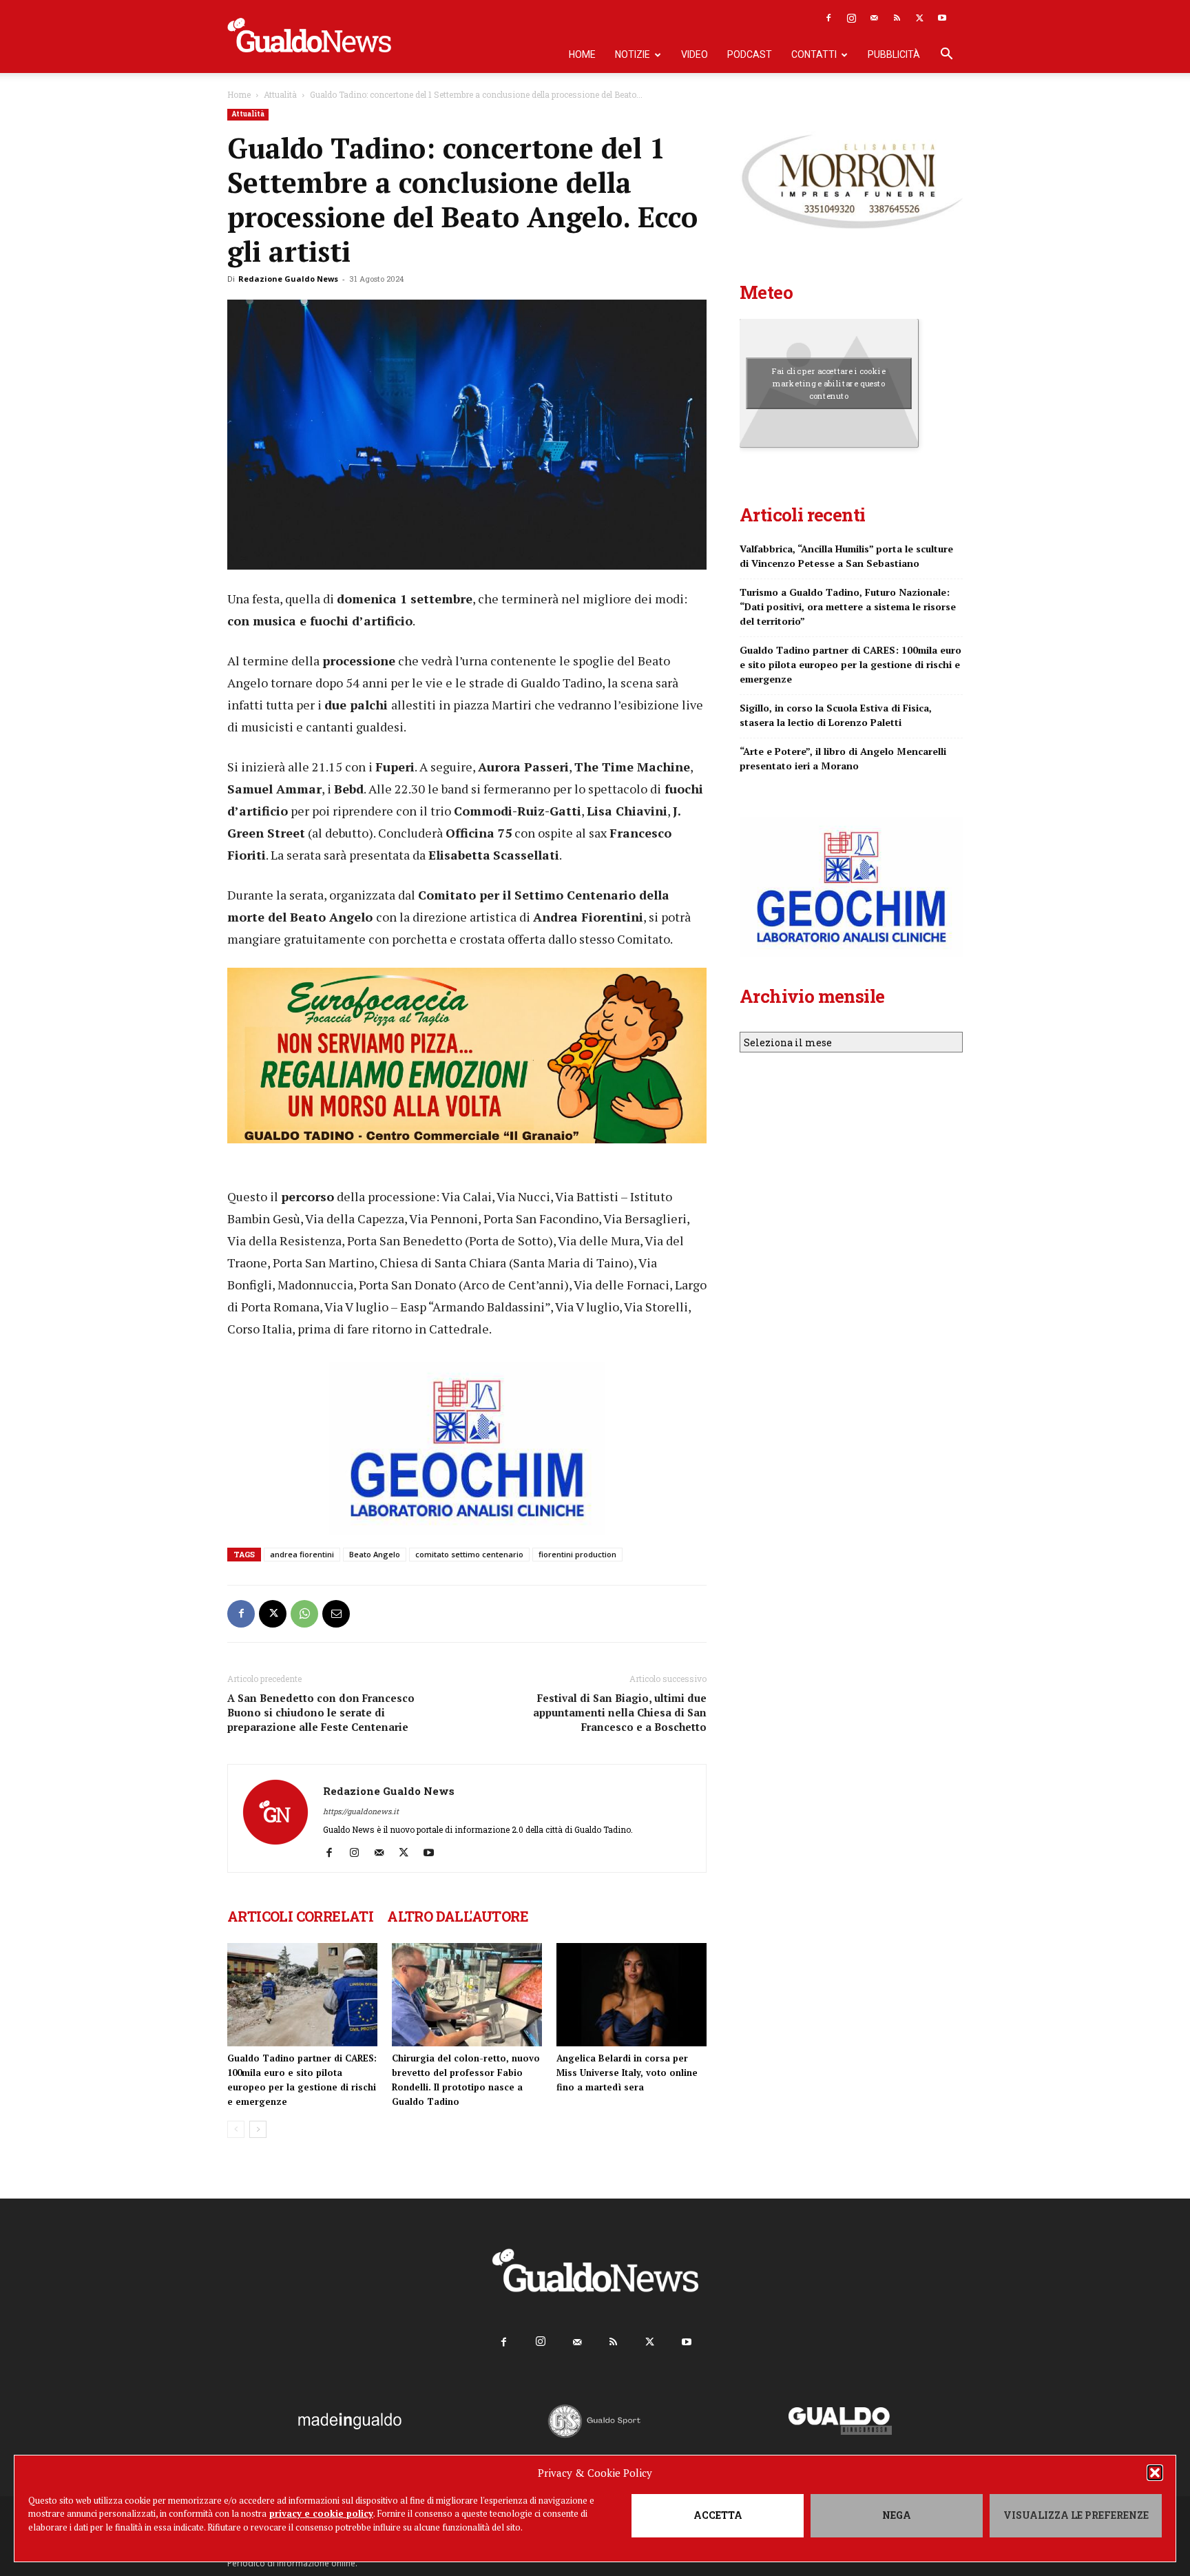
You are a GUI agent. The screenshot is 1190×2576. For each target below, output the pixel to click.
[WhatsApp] (304, 1614)
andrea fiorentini (302, 1554)
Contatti (814, 54)
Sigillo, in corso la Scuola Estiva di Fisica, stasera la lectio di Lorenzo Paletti (836, 715)
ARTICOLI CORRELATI (300, 1916)
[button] (1155, 2473)
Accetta (718, 2515)
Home (582, 54)
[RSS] (897, 18)
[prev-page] (236, 2129)
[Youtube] (942, 18)
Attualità (280, 94)
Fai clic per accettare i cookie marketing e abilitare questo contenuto (829, 383)
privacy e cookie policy (321, 2513)
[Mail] (874, 18)
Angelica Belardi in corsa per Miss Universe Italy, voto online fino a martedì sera (627, 2073)
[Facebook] (828, 18)
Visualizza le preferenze (1076, 2515)
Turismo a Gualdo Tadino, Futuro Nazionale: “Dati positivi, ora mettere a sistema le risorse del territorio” (848, 606)
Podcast (750, 54)
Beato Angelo (375, 1554)
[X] (919, 18)
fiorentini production (577, 1554)
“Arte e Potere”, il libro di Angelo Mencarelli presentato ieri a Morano (843, 758)
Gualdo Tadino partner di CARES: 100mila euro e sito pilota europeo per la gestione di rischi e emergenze (850, 664)
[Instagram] (851, 18)
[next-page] (258, 2129)
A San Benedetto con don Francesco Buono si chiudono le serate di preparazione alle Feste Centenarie (321, 1712)
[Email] (336, 1614)
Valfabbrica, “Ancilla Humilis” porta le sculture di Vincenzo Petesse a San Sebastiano (846, 556)
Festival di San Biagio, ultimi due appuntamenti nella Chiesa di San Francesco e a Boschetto (620, 1712)
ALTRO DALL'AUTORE (458, 1916)
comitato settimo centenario (469, 1554)
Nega (897, 2515)
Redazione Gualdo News (288, 279)
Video (695, 54)
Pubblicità (894, 54)
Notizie (633, 54)
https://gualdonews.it (361, 1811)
